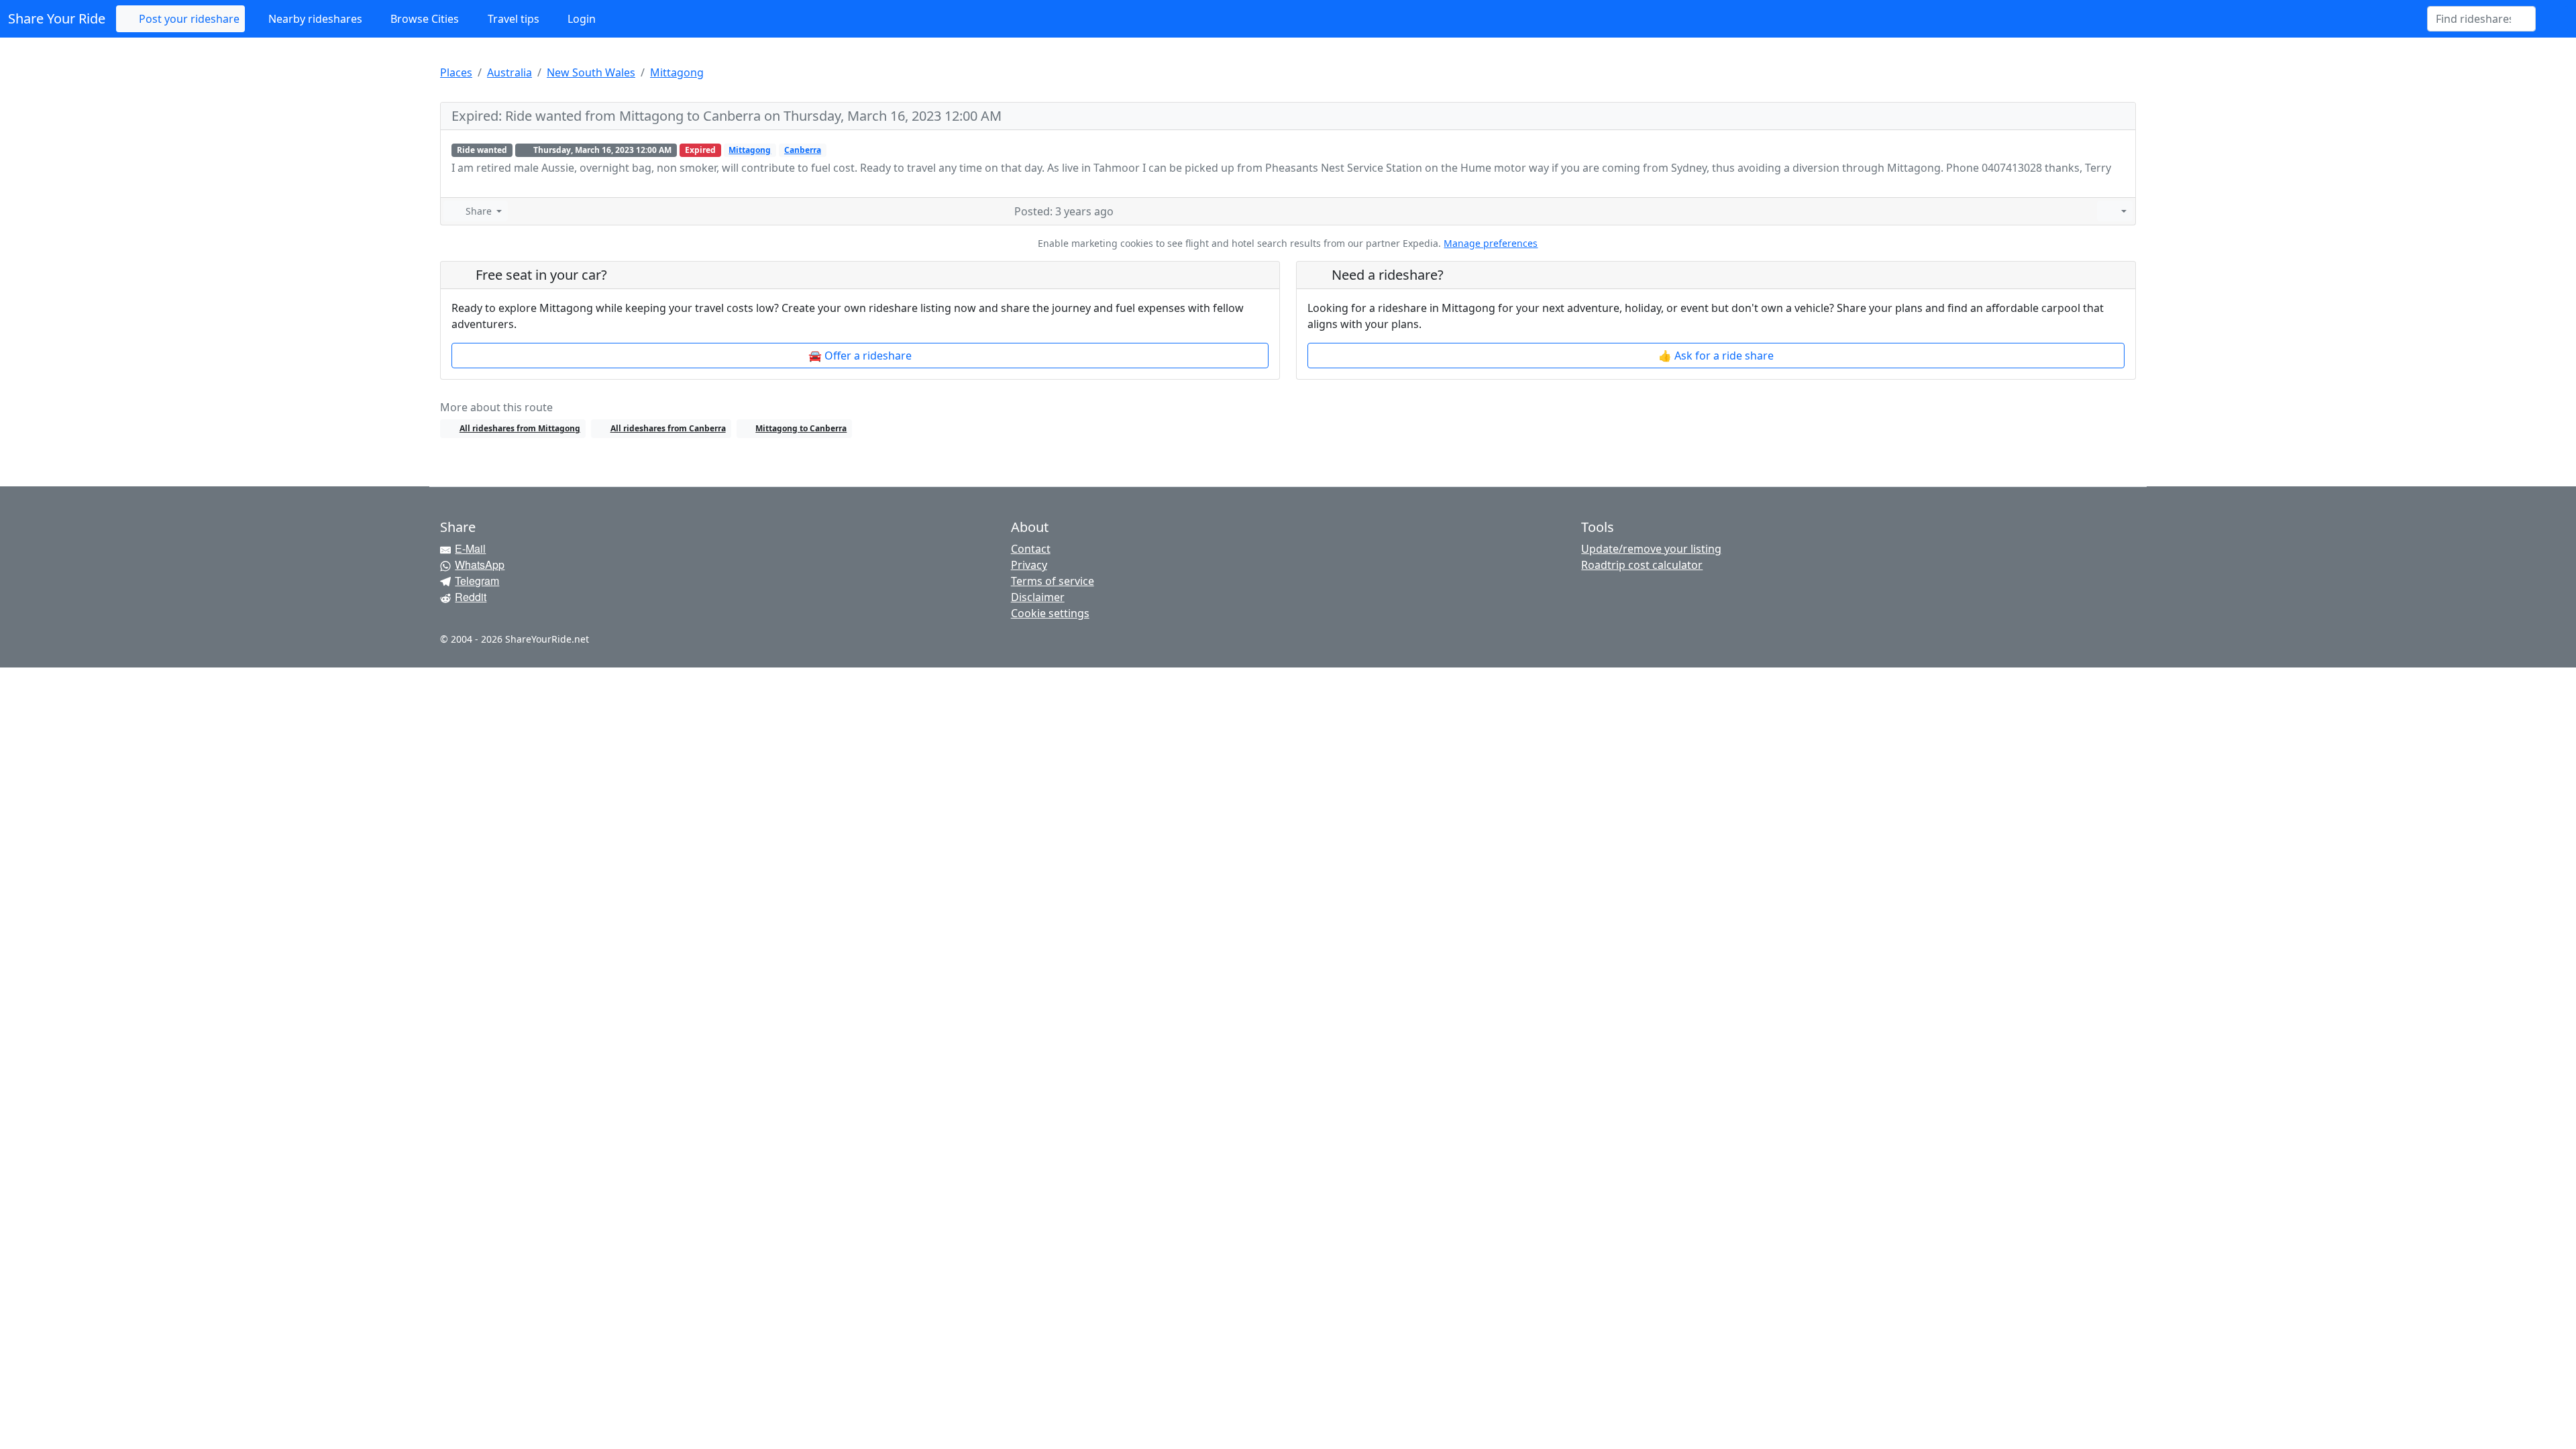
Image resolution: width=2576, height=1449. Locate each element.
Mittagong (677, 72)
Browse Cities (423, 19)
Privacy (1029, 565)
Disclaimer (1038, 597)
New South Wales (591, 72)
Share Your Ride (57, 18)
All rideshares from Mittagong (520, 428)
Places (456, 72)
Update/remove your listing (1651, 549)
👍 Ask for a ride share (1716, 356)
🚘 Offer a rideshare (860, 356)
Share (479, 211)
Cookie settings (1050, 613)
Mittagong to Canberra (801, 428)
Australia (509, 72)
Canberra (803, 150)
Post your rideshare (188, 19)
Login (580, 19)
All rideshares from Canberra (668, 428)
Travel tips (512, 19)
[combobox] (2473, 19)
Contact (1031, 549)
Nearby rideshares (314, 19)
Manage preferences (1491, 243)
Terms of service (1053, 581)
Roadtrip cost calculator (1642, 565)
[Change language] (2552, 19)
